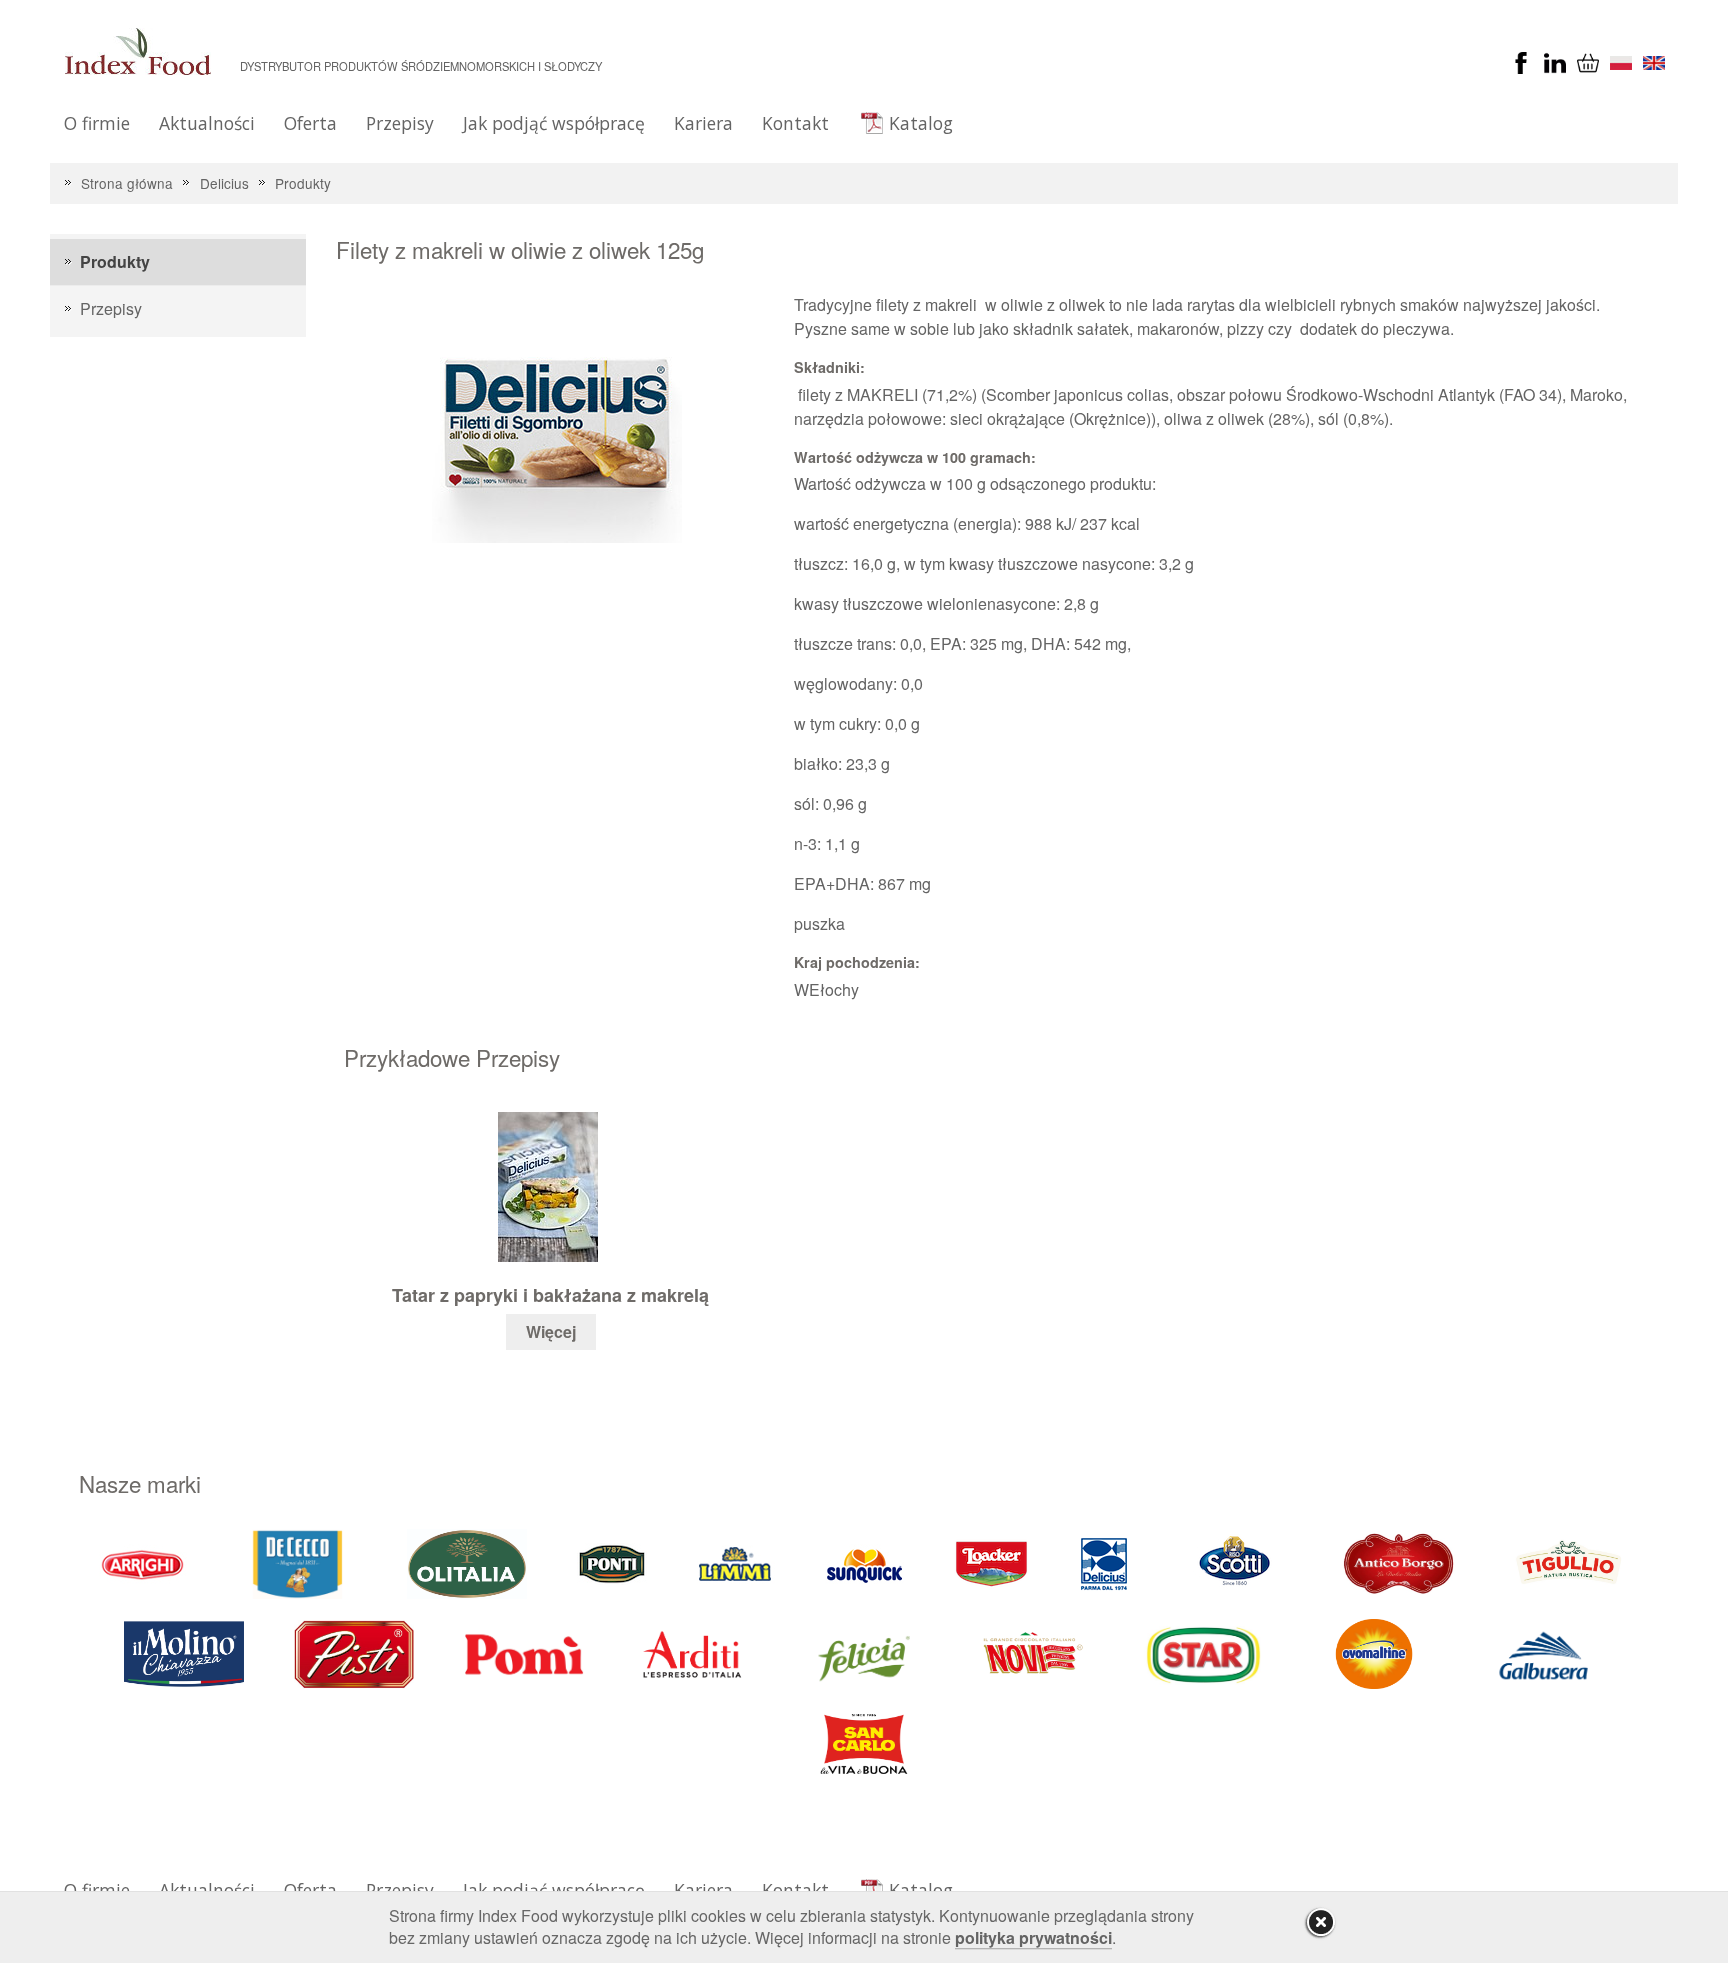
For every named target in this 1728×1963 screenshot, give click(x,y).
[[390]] (1570, 1562)
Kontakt (795, 123)
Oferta (310, 123)
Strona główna (127, 183)
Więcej (551, 1331)
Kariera (703, 123)
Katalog (921, 123)
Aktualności (207, 123)
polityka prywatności (1033, 1937)
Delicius (224, 183)
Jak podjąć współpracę (554, 123)
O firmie (97, 123)
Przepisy (400, 123)
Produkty (303, 183)
